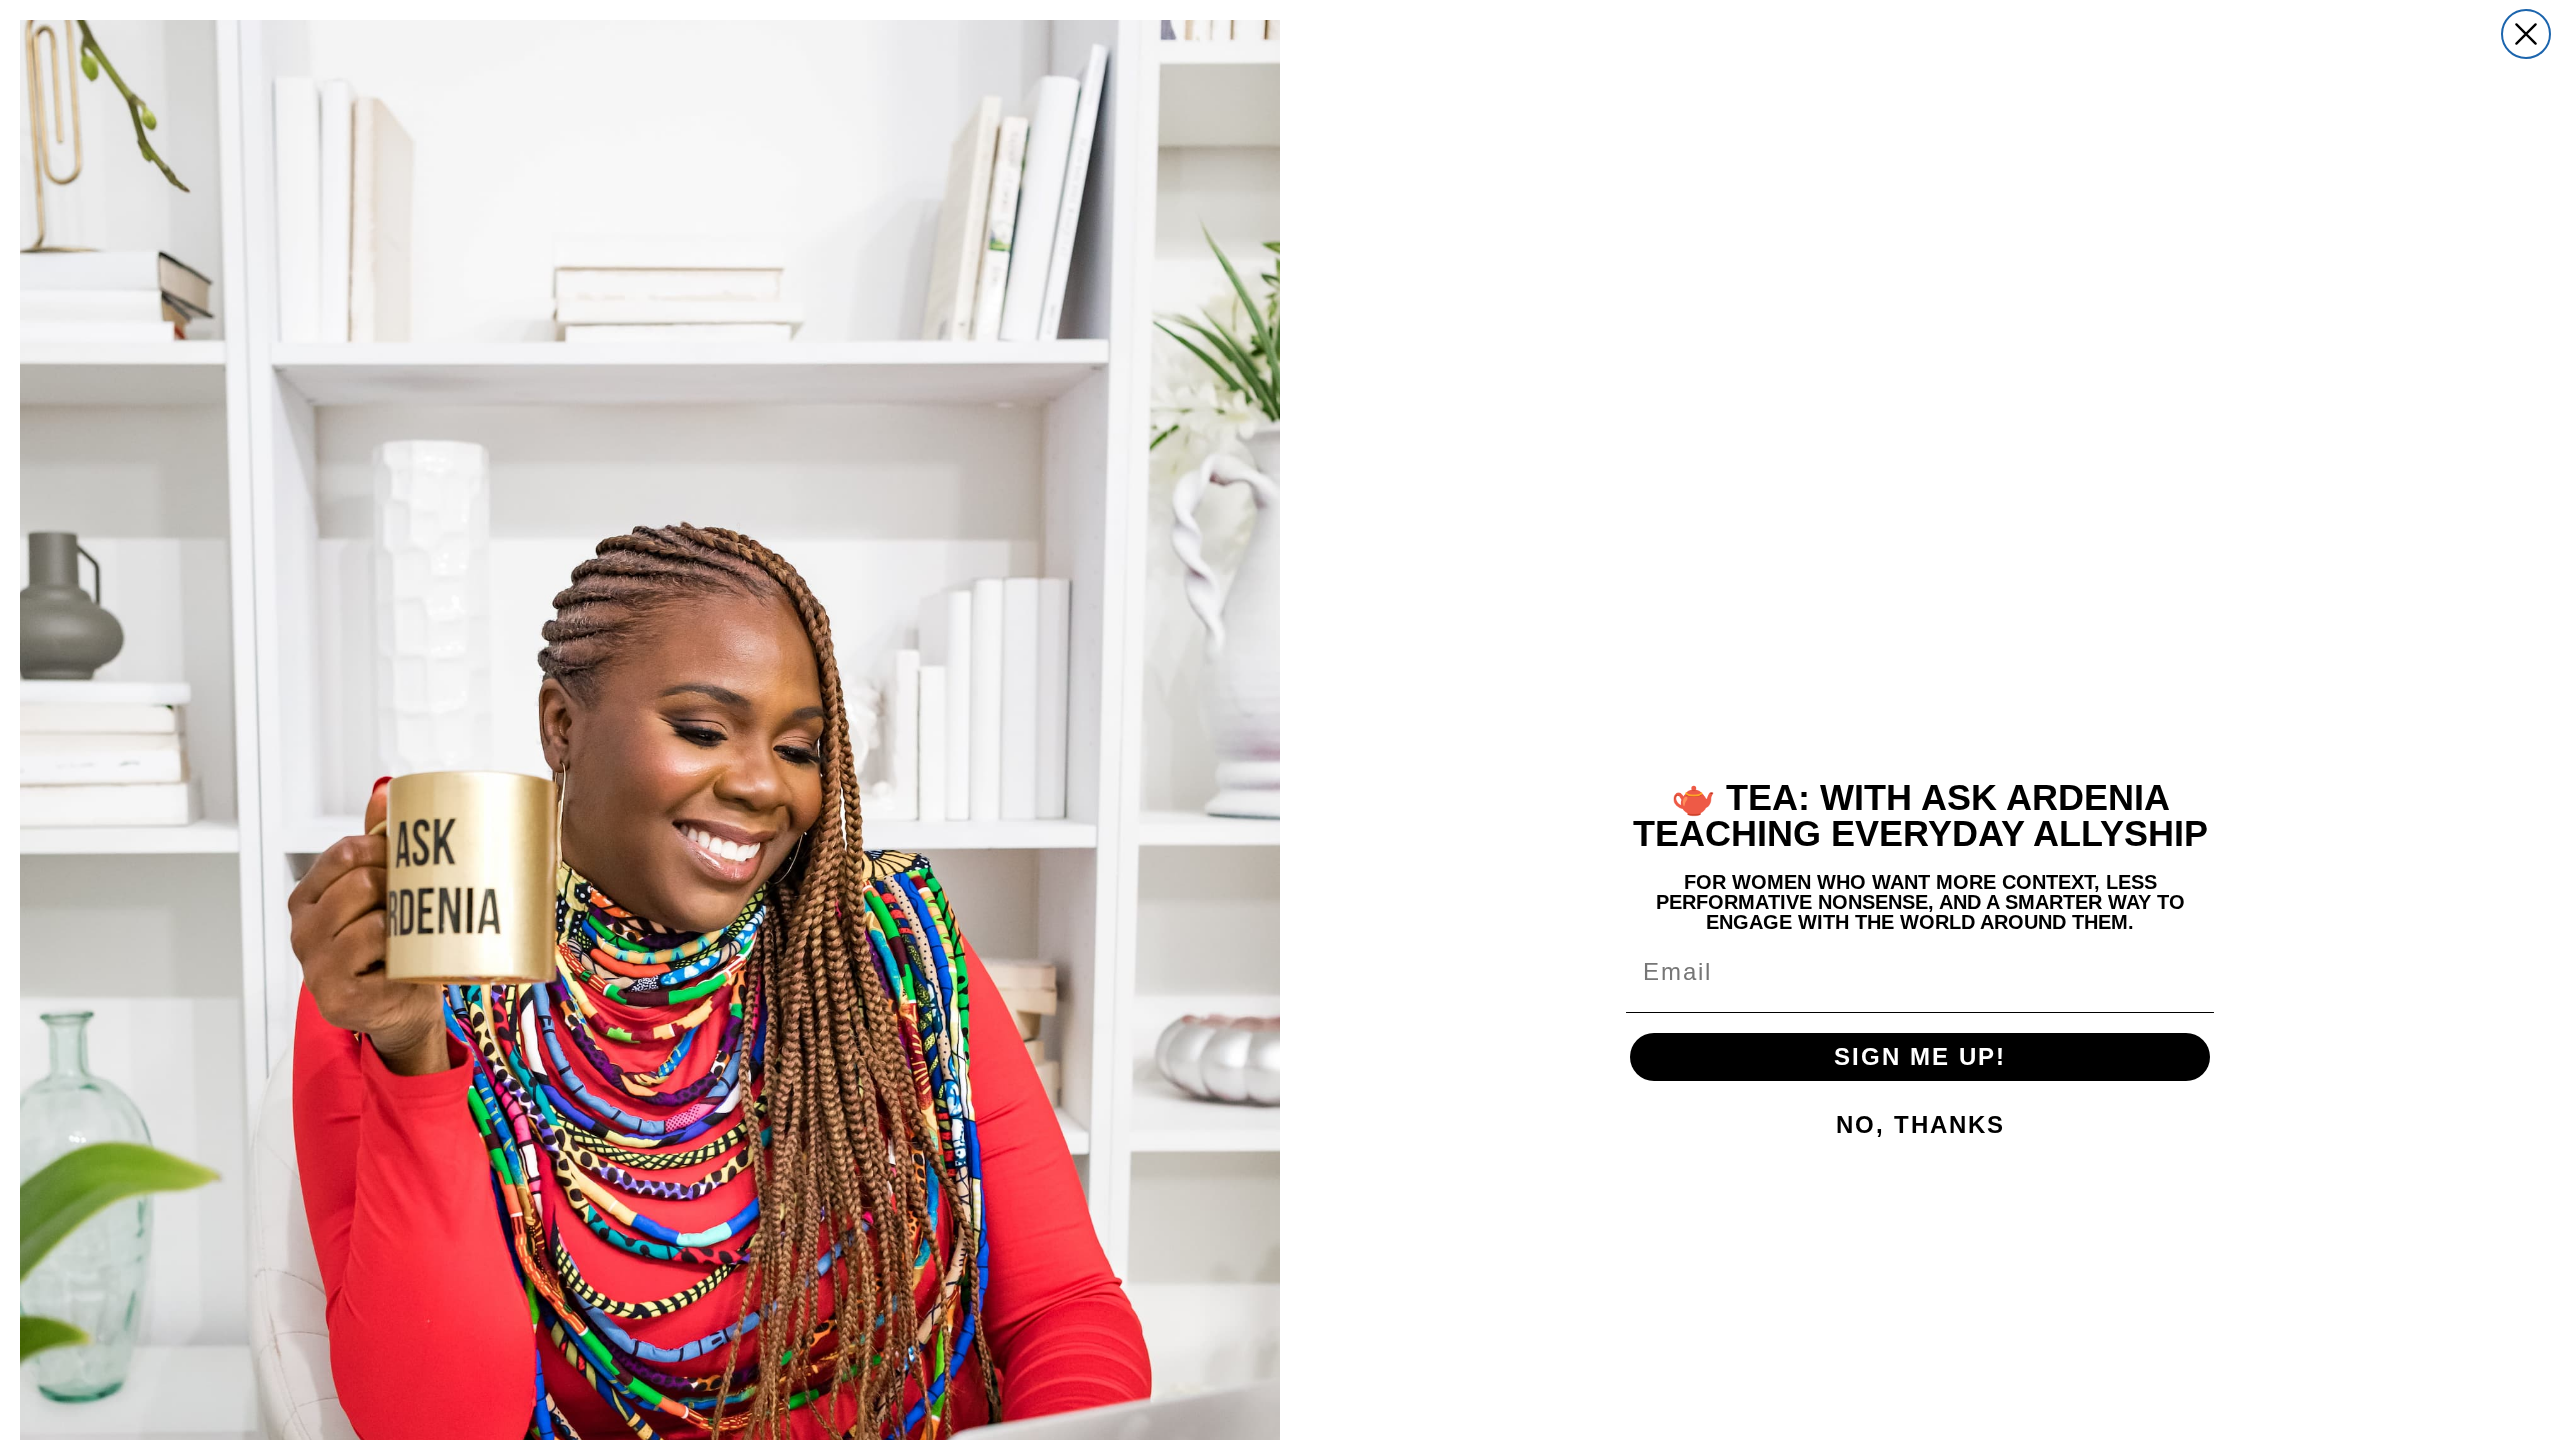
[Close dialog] (2526, 34)
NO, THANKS (1920, 1124)
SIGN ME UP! (1920, 1056)
